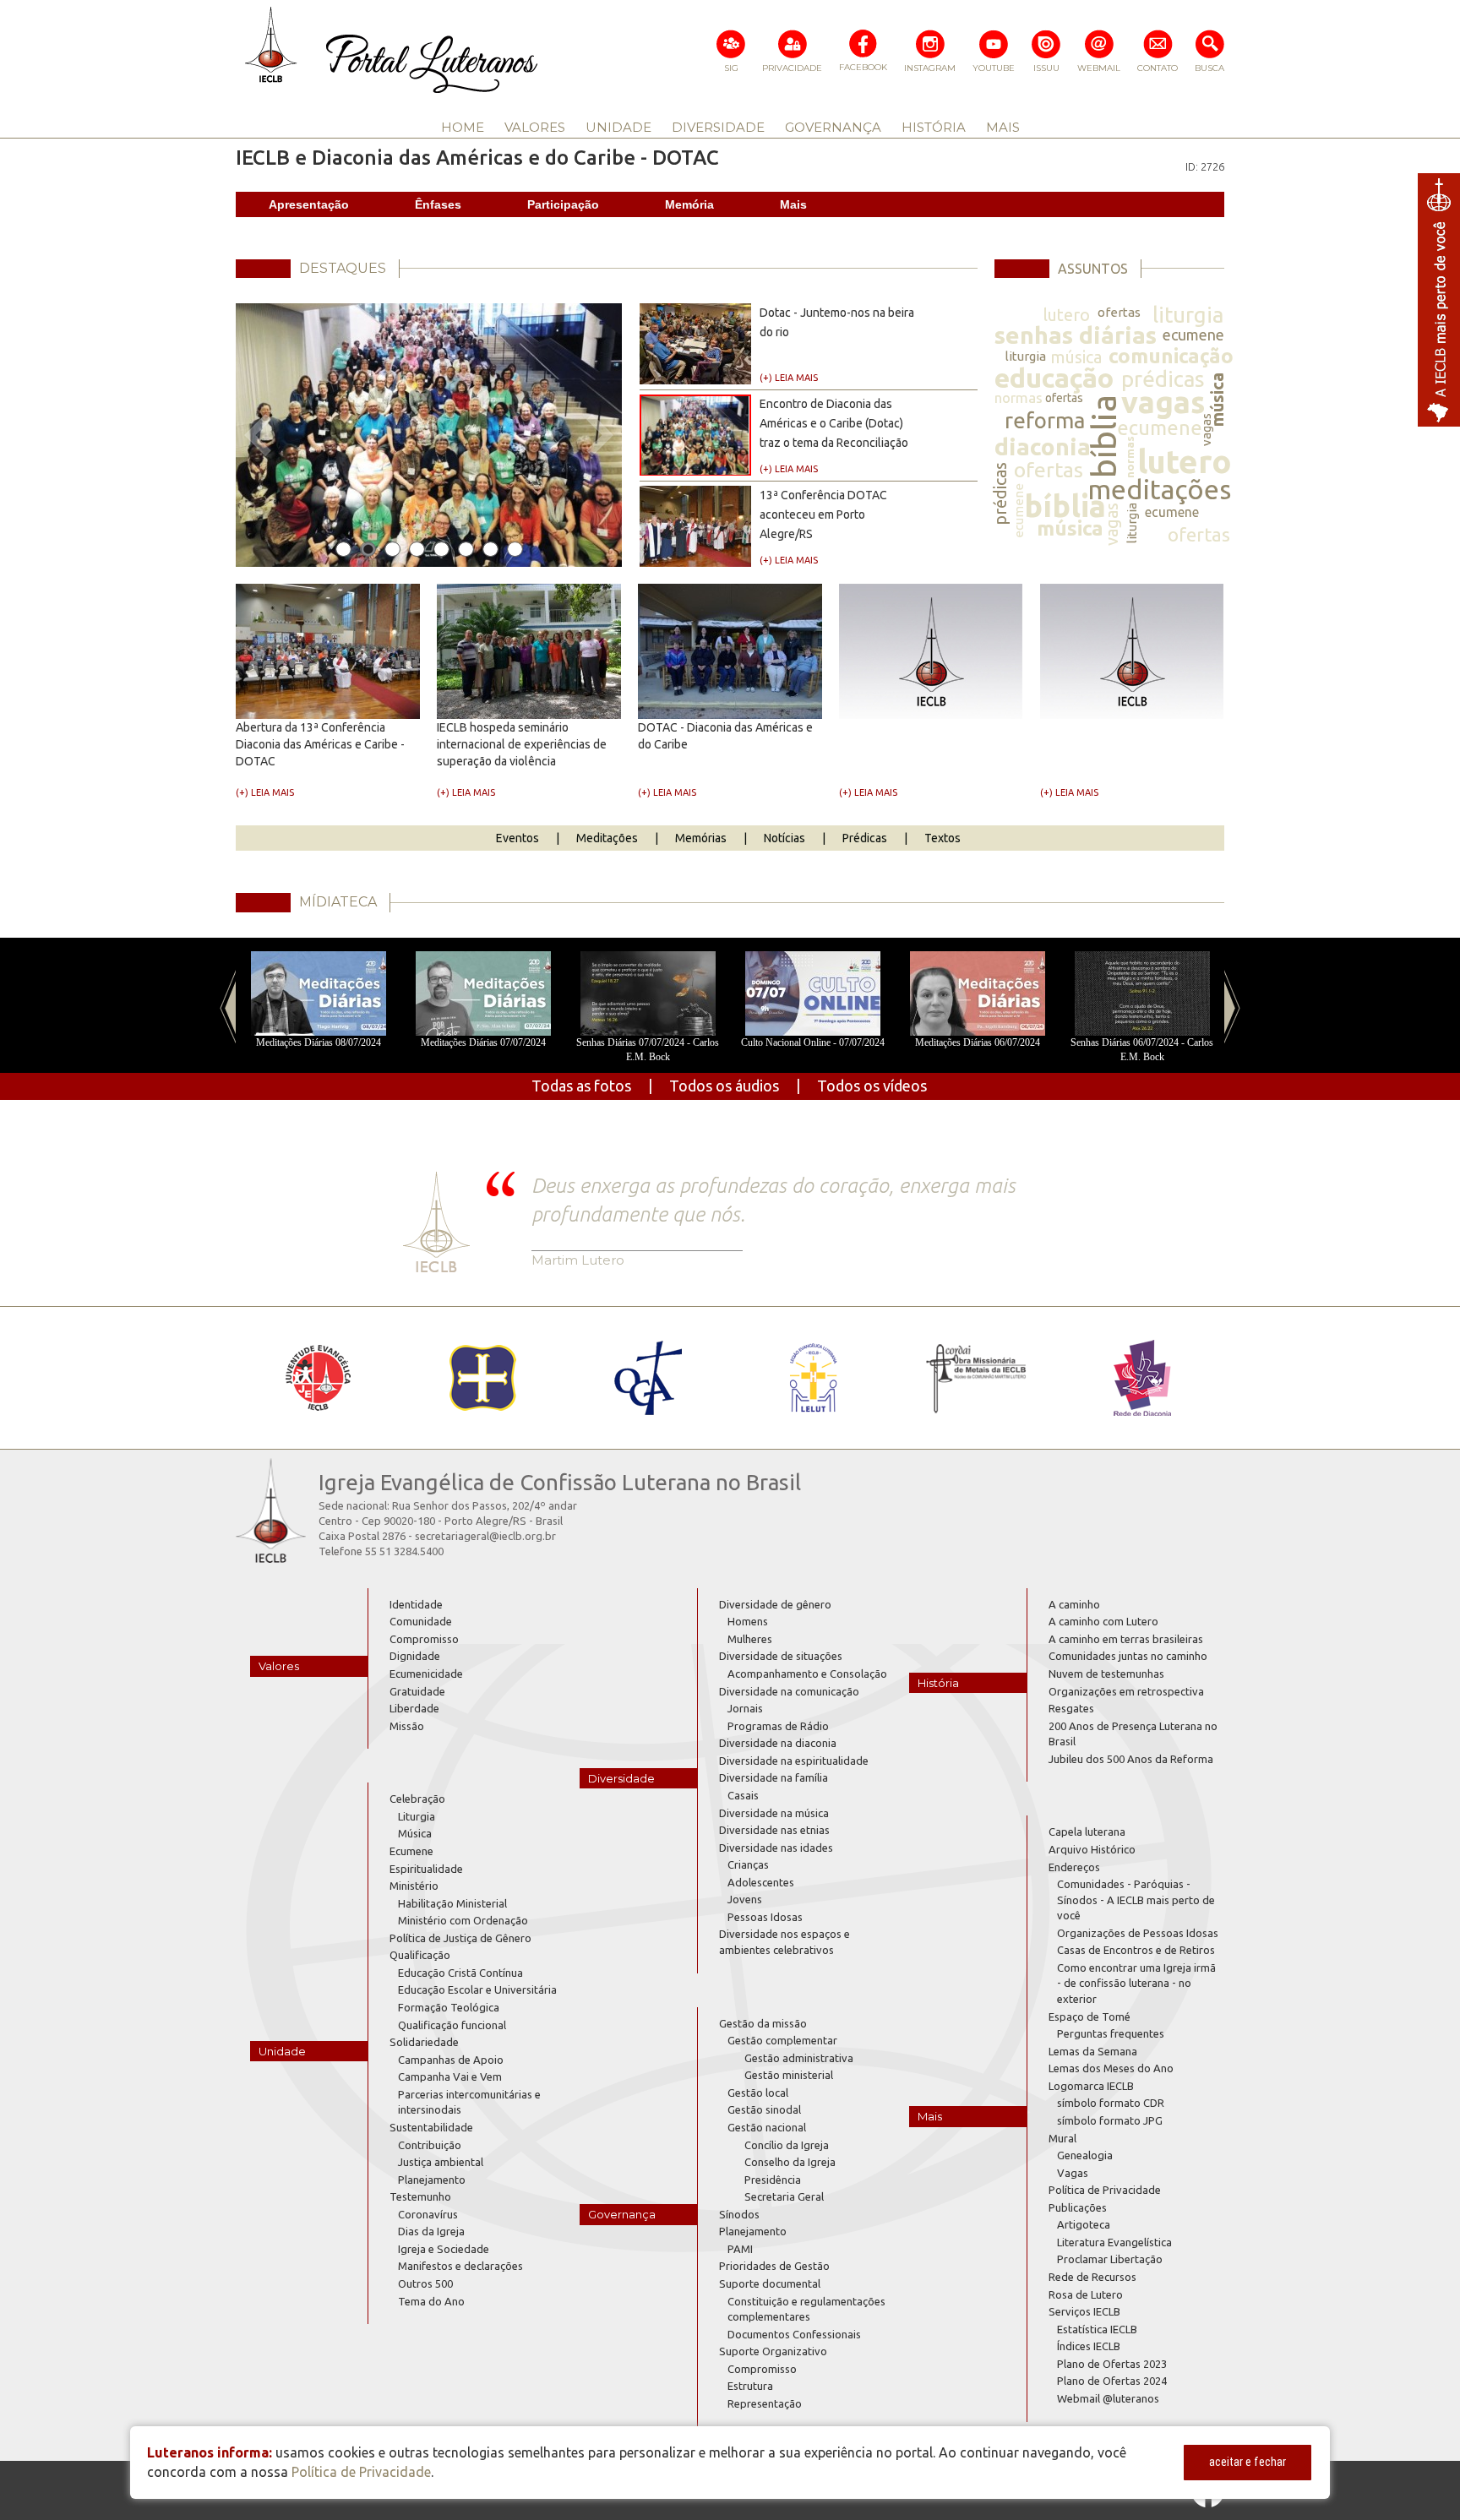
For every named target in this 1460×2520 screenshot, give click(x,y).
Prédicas (865, 838)
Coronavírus (428, 2214)
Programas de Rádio (778, 1726)
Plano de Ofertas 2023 (1112, 2364)
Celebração (417, 1799)
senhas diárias (1076, 335)
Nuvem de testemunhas (1106, 1674)
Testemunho (420, 2196)
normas (1019, 397)
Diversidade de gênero (775, 1604)
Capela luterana (1087, 1831)
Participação (563, 204)
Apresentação (309, 204)
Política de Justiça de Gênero (460, 1938)
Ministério (414, 1886)
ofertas (1119, 312)
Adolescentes (761, 1882)
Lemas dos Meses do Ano (1111, 2068)
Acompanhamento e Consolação (807, 1674)
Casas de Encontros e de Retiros (1136, 1950)
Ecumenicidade (426, 1674)
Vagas (1073, 2173)
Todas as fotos (581, 1086)
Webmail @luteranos (1108, 2398)
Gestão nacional (767, 2127)
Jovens (745, 1899)
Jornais (745, 1708)
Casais (743, 1795)
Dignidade (415, 1656)
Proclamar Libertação (1110, 2259)
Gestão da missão (763, 2023)
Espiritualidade (426, 1869)
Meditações (607, 838)
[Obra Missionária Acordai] (977, 1378)
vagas (1163, 402)
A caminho (1074, 1604)
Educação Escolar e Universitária (477, 1989)
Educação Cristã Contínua (460, 1973)
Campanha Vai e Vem (450, 2076)
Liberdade (414, 1708)
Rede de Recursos (1092, 2277)
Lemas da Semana (1093, 2051)
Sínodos (739, 2214)
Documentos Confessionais (794, 2334)
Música (415, 1833)
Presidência (773, 2180)
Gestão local (758, 2093)
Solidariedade (424, 2042)
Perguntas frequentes (1111, 2033)
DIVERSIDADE (718, 127)
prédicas (1163, 379)
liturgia (1188, 315)
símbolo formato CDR (1111, 2103)
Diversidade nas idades (776, 1848)
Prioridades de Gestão (774, 2266)
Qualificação (420, 1955)
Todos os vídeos (872, 1086)
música (1076, 357)
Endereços (1074, 1867)
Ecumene (411, 1851)
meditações (1159, 489)
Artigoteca (1084, 2224)
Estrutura (750, 2386)
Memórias (701, 838)
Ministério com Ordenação (463, 1920)
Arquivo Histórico (1092, 1849)
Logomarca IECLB (1091, 2086)
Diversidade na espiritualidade (794, 1761)
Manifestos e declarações (460, 2266)
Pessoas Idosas (765, 1917)
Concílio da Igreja (787, 2145)
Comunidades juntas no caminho (1128, 1656)
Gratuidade (417, 1691)
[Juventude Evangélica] (318, 1378)
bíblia (1103, 436)
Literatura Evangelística (1114, 2242)
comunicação (1171, 356)
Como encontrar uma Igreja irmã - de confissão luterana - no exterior (1136, 1983)
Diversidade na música (774, 1813)
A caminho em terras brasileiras (1126, 1639)
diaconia (1043, 446)
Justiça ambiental (441, 2162)
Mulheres (750, 1639)
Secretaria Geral (784, 2196)
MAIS (1003, 127)
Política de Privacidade (1105, 2190)
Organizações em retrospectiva (1126, 1691)
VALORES (535, 127)
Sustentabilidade (431, 2127)
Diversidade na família (774, 1777)
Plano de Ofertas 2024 (1112, 2381)
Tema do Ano (431, 2301)
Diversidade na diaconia (778, 1743)
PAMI (740, 2249)
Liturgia (417, 1816)
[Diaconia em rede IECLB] (1142, 1378)
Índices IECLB (1089, 2346)
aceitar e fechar (1248, 2462)
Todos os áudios (724, 1086)
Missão (407, 1726)
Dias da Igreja (431, 2231)
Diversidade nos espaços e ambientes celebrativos (784, 1942)
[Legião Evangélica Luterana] (812, 1378)
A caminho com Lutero (1103, 1621)
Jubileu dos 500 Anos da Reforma (1131, 1759)
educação (1054, 378)
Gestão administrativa (799, 2058)
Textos (942, 838)
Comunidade (421, 1621)
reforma (1045, 420)
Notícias (784, 838)
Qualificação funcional (452, 2025)
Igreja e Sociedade (444, 2249)
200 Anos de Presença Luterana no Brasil (1133, 1734)
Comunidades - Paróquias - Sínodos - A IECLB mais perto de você (1136, 1900)
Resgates (1071, 1708)
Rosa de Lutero (1086, 2294)
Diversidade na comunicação (789, 1691)
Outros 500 (425, 2283)
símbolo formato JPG (1110, 2120)
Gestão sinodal (764, 2109)
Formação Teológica (449, 2007)
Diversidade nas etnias (774, 1830)
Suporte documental (770, 2283)
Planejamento (432, 2180)
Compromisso (424, 1639)
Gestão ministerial (789, 2075)
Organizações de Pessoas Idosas (1138, 1933)
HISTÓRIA (934, 127)
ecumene (1193, 335)
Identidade (416, 1604)
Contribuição (430, 2145)
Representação (765, 2403)
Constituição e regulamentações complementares (806, 2309)
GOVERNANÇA (833, 127)
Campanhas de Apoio (451, 2060)
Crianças (748, 1864)
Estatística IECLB (1097, 2329)
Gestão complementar (782, 2040)
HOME (463, 127)
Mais (793, 204)
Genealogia (1085, 2155)
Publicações (1078, 2207)
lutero (1066, 315)
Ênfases (438, 204)
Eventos (518, 838)
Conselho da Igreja (790, 2162)
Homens (748, 1621)
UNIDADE (618, 127)
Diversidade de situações (781, 1656)
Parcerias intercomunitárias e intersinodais (469, 2102)
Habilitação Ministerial (452, 1903)
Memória (689, 204)
